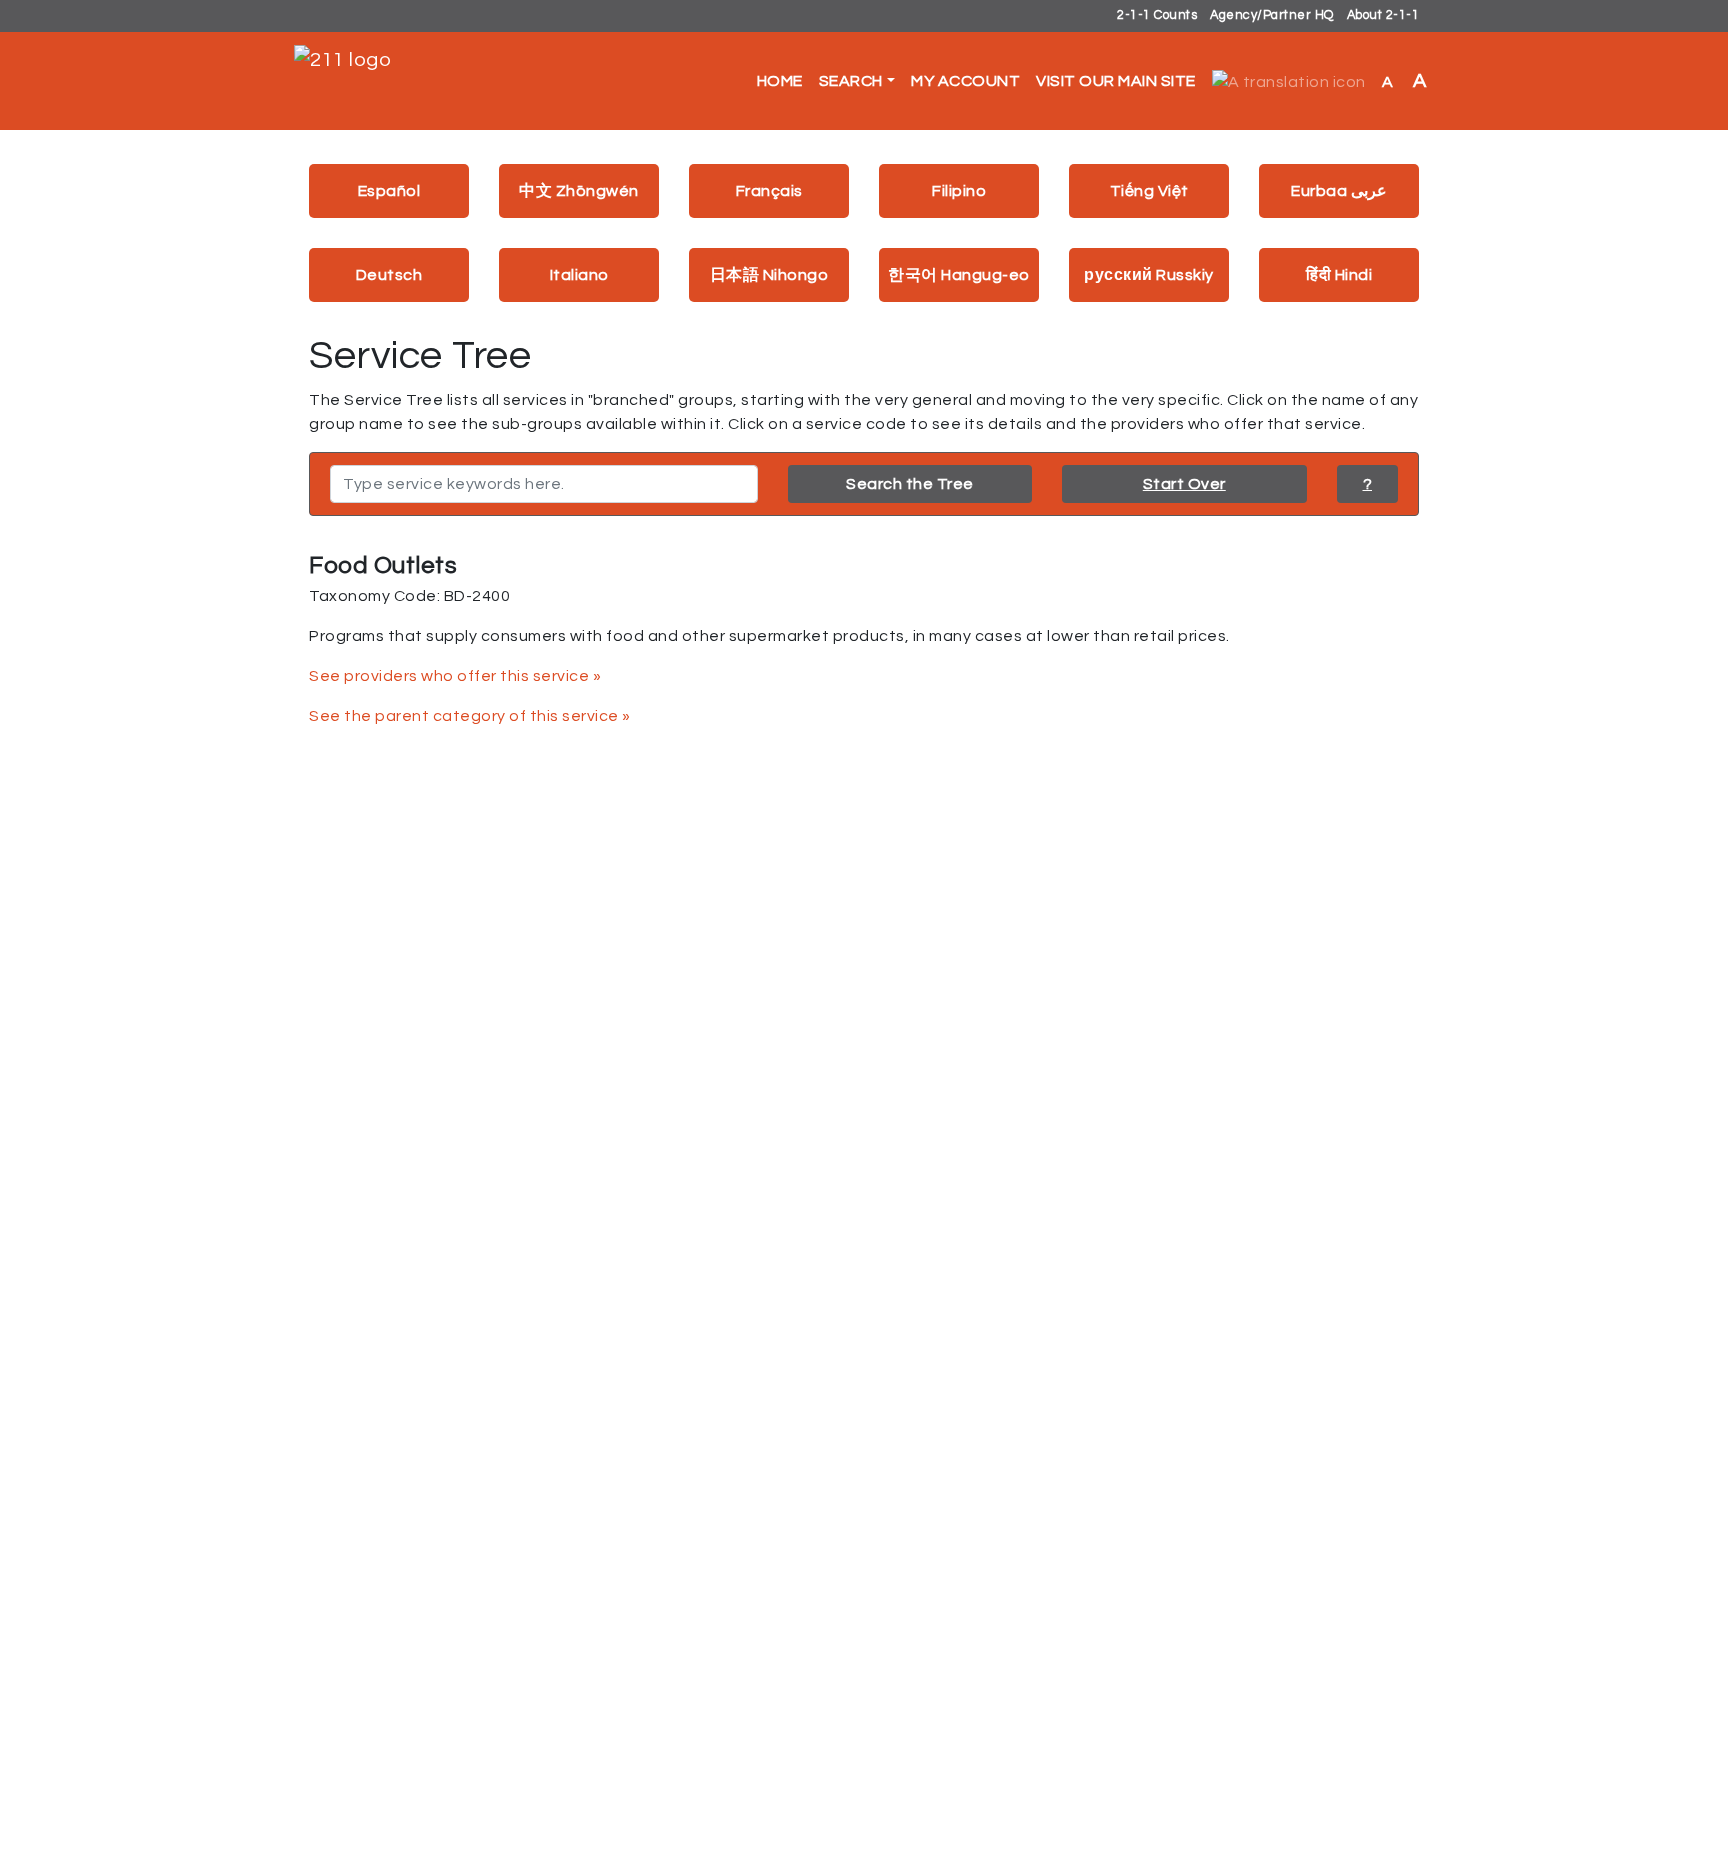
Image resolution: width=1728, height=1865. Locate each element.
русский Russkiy (1149, 275)
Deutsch (389, 275)
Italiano (579, 275)
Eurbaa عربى (1339, 191)
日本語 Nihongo (769, 275)
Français (769, 191)
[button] (1289, 81)
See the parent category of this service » (470, 716)
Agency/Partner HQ (1272, 15)
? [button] (1368, 484)
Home (780, 81)
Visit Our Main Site (1116, 81)
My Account (965, 81)
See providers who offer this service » (455, 676)
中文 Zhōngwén (579, 191)
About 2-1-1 (1383, 15)
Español (389, 191)
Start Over (1184, 484)
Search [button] (851, 81)
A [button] (1404, 81)
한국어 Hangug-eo (959, 275)
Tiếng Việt (1149, 191)
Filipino (959, 191)
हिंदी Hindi (1339, 275)
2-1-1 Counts (1157, 15)
